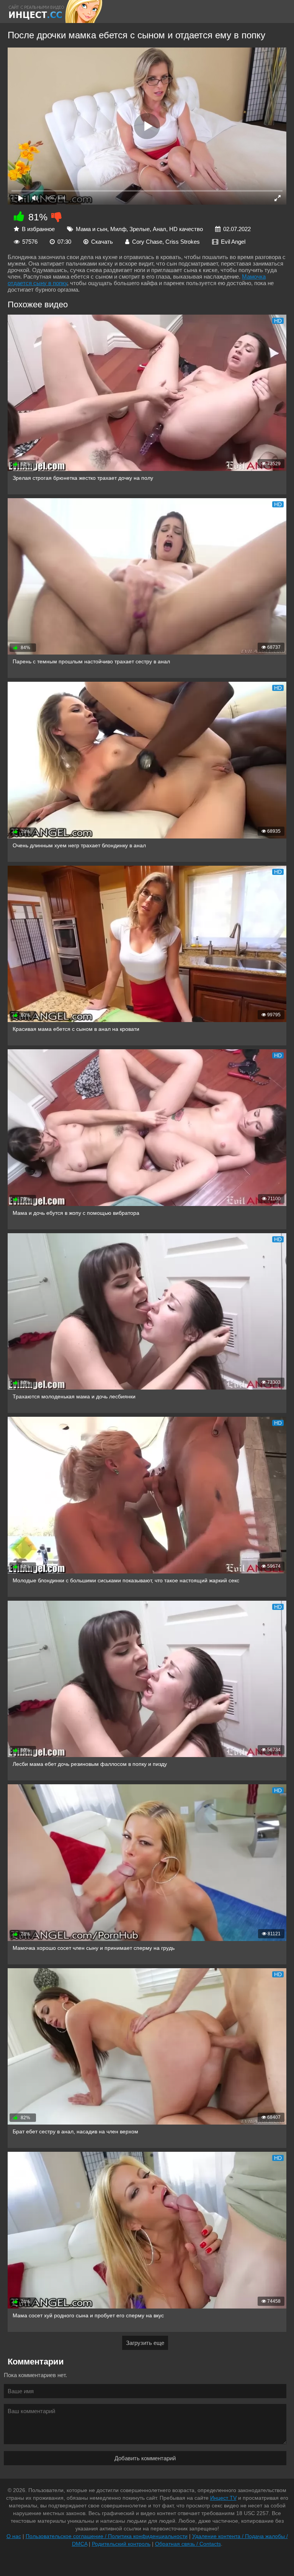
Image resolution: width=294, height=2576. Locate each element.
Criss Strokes (183, 242)
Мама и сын (91, 229)
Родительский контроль (121, 2544)
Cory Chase (147, 242)
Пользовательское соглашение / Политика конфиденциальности (107, 2536)
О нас (14, 2536)
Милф (118, 229)
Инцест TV (223, 2498)
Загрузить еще (145, 2343)
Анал (159, 229)
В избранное (38, 229)
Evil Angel (233, 242)
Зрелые (140, 229)
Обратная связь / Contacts (188, 2544)
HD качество (186, 229)
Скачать (102, 242)
